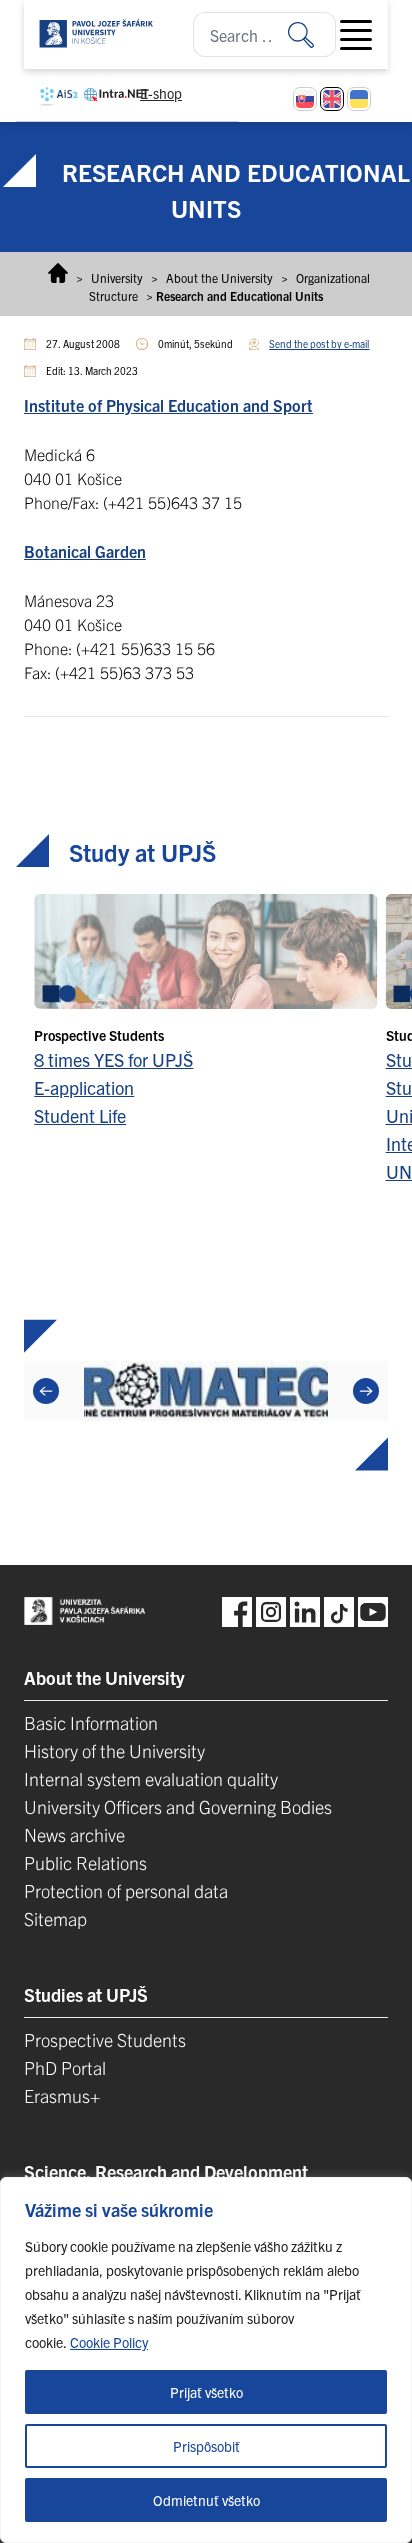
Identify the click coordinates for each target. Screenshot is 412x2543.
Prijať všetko (206, 2392)
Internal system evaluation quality (151, 1778)
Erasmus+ (62, 2095)
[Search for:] (312, 34)
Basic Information (91, 1722)
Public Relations (85, 1862)
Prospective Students (105, 2039)
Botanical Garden (85, 551)
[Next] (366, 1391)
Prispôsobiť (206, 2446)
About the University (219, 277)
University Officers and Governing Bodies (178, 1806)
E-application (84, 1087)
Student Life (80, 1115)
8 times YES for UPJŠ (113, 1059)
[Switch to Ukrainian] (359, 99)
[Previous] (46, 1391)
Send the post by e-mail (319, 343)
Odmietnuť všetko (206, 2500)
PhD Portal (65, 2067)
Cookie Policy (109, 2342)
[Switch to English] (332, 99)
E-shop (161, 93)
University (117, 277)
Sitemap (55, 1918)
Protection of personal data (126, 1890)
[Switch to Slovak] (305, 99)
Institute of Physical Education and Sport (168, 405)
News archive (74, 1834)
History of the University (114, 1750)
